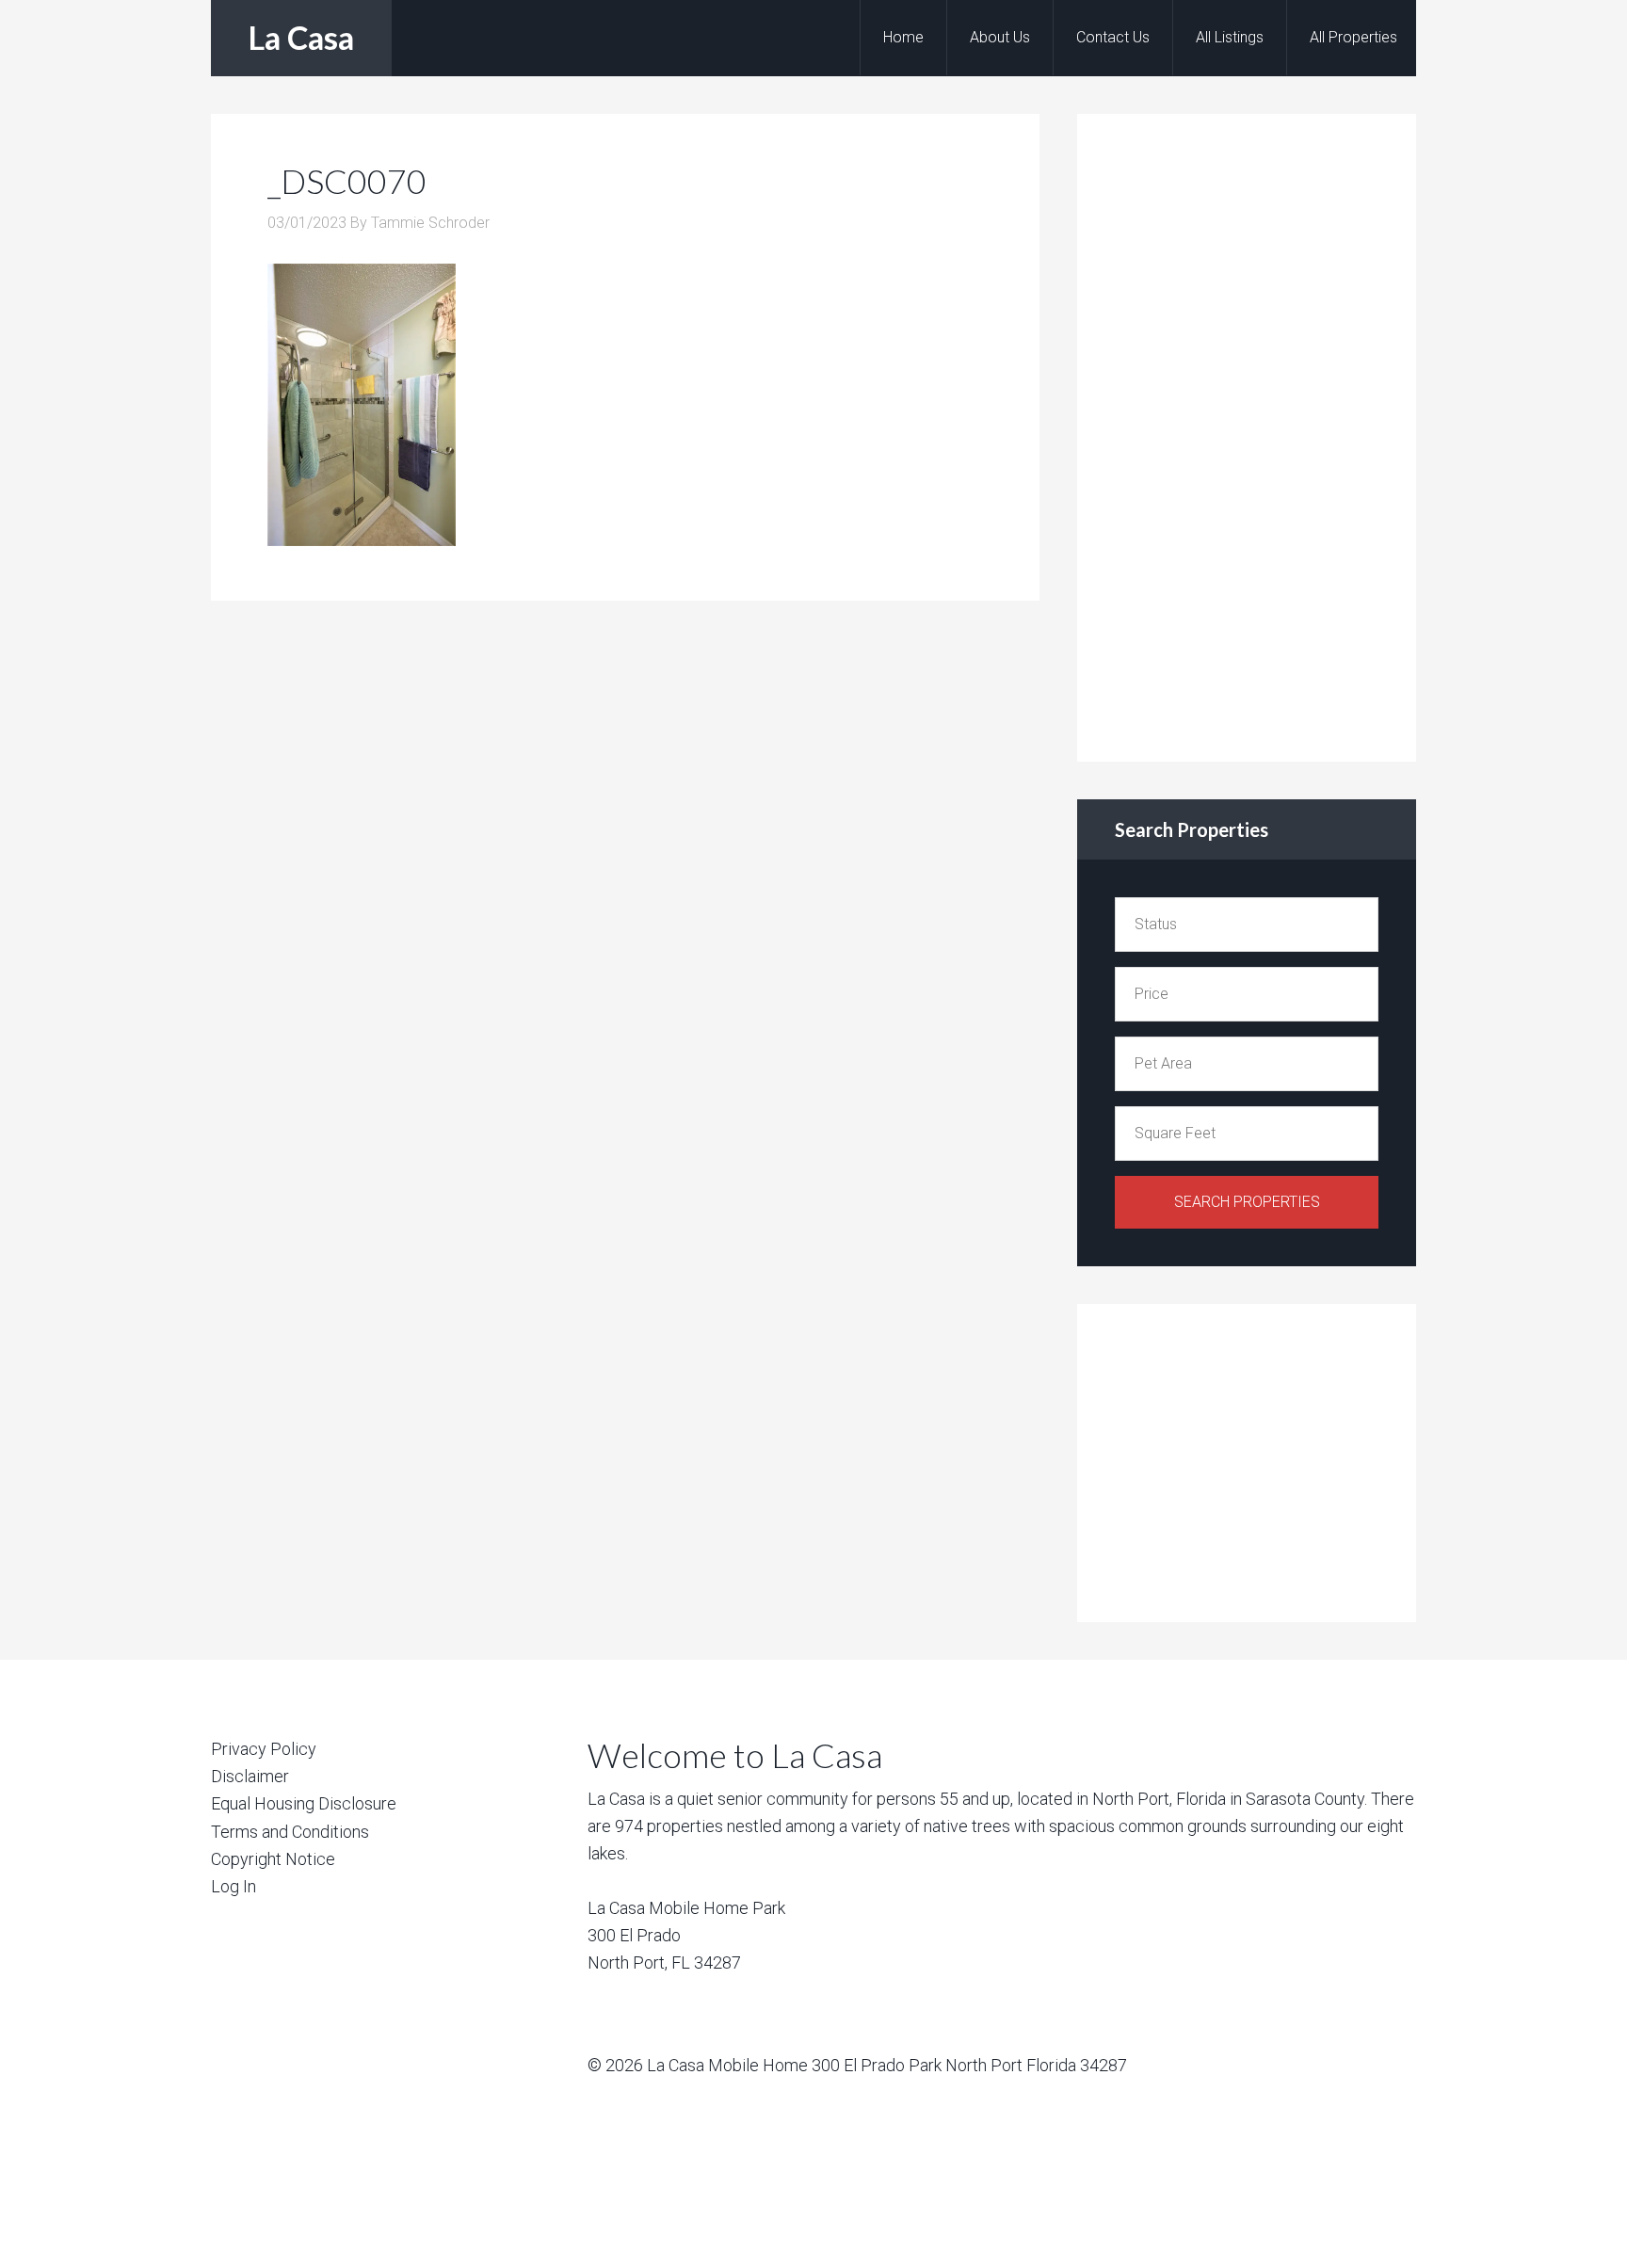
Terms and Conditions (290, 1832)
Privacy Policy (264, 1749)
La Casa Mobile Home (727, 2065)
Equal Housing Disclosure (304, 1803)
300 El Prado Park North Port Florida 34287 (969, 2065)
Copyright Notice (273, 1859)
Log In (234, 1886)
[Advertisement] (1256, 434)
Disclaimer (250, 1776)
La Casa (301, 37)
